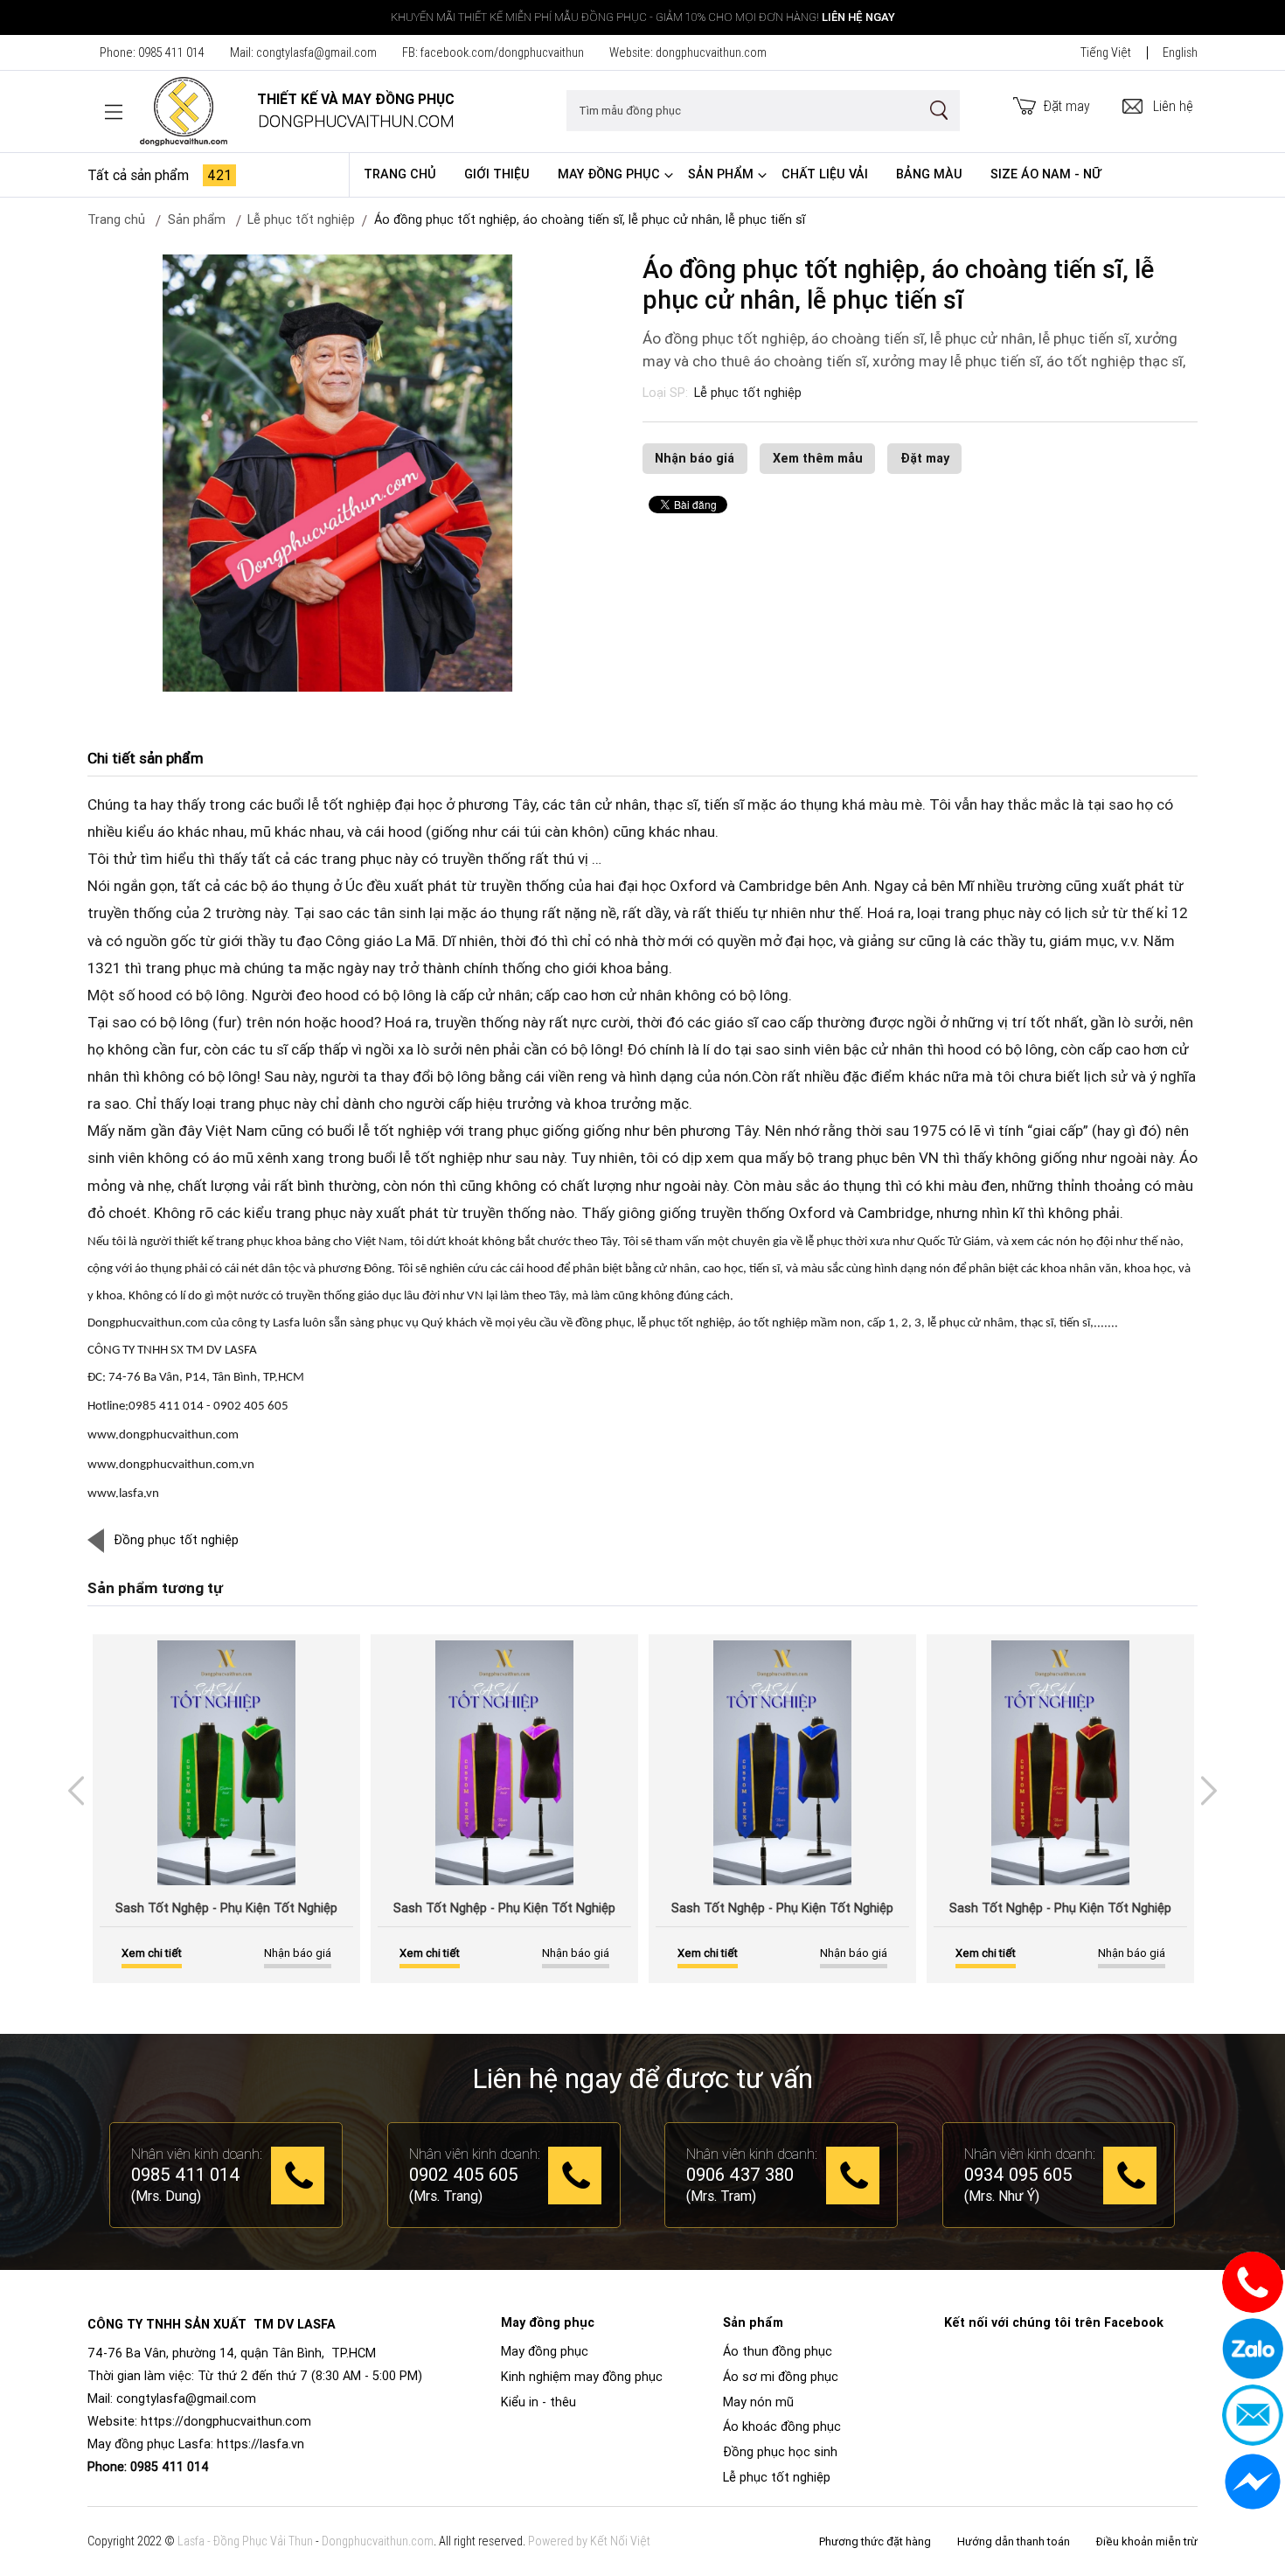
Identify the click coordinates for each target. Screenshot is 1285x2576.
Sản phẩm (721, 174)
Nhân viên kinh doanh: (197, 2154)
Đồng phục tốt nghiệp (176, 1540)
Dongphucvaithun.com (378, 2541)
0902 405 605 (464, 2176)
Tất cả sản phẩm (160, 175)
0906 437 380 (740, 2176)
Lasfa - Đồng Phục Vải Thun (245, 2541)
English (1180, 52)
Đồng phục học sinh (780, 2452)
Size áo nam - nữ (1046, 174)
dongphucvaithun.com (711, 52)
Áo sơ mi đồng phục (781, 2377)
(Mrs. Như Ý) (1002, 2196)
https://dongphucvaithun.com (226, 2421)
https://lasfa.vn (260, 2444)
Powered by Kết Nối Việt (589, 2541)
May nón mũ (758, 2402)
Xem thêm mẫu (818, 458)
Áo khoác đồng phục (782, 2426)
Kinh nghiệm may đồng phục (582, 2377)
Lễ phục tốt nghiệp (748, 393)
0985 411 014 (171, 52)
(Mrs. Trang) (446, 2196)
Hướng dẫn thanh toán (1014, 2541)
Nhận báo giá (695, 458)
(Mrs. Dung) (166, 2196)
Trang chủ (400, 174)
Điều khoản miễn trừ (1147, 2541)
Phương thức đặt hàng (875, 2541)
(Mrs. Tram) (721, 2196)
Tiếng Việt (1106, 52)
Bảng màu (929, 174)
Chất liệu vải (825, 174)
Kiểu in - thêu (538, 2402)
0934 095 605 (1018, 2176)
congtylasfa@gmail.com (316, 52)
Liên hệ (1173, 106)
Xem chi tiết (152, 1953)
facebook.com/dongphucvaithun (502, 52)
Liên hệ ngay (858, 17)
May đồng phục (609, 174)
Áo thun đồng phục (778, 2351)
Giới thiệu (497, 174)
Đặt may (1067, 106)
